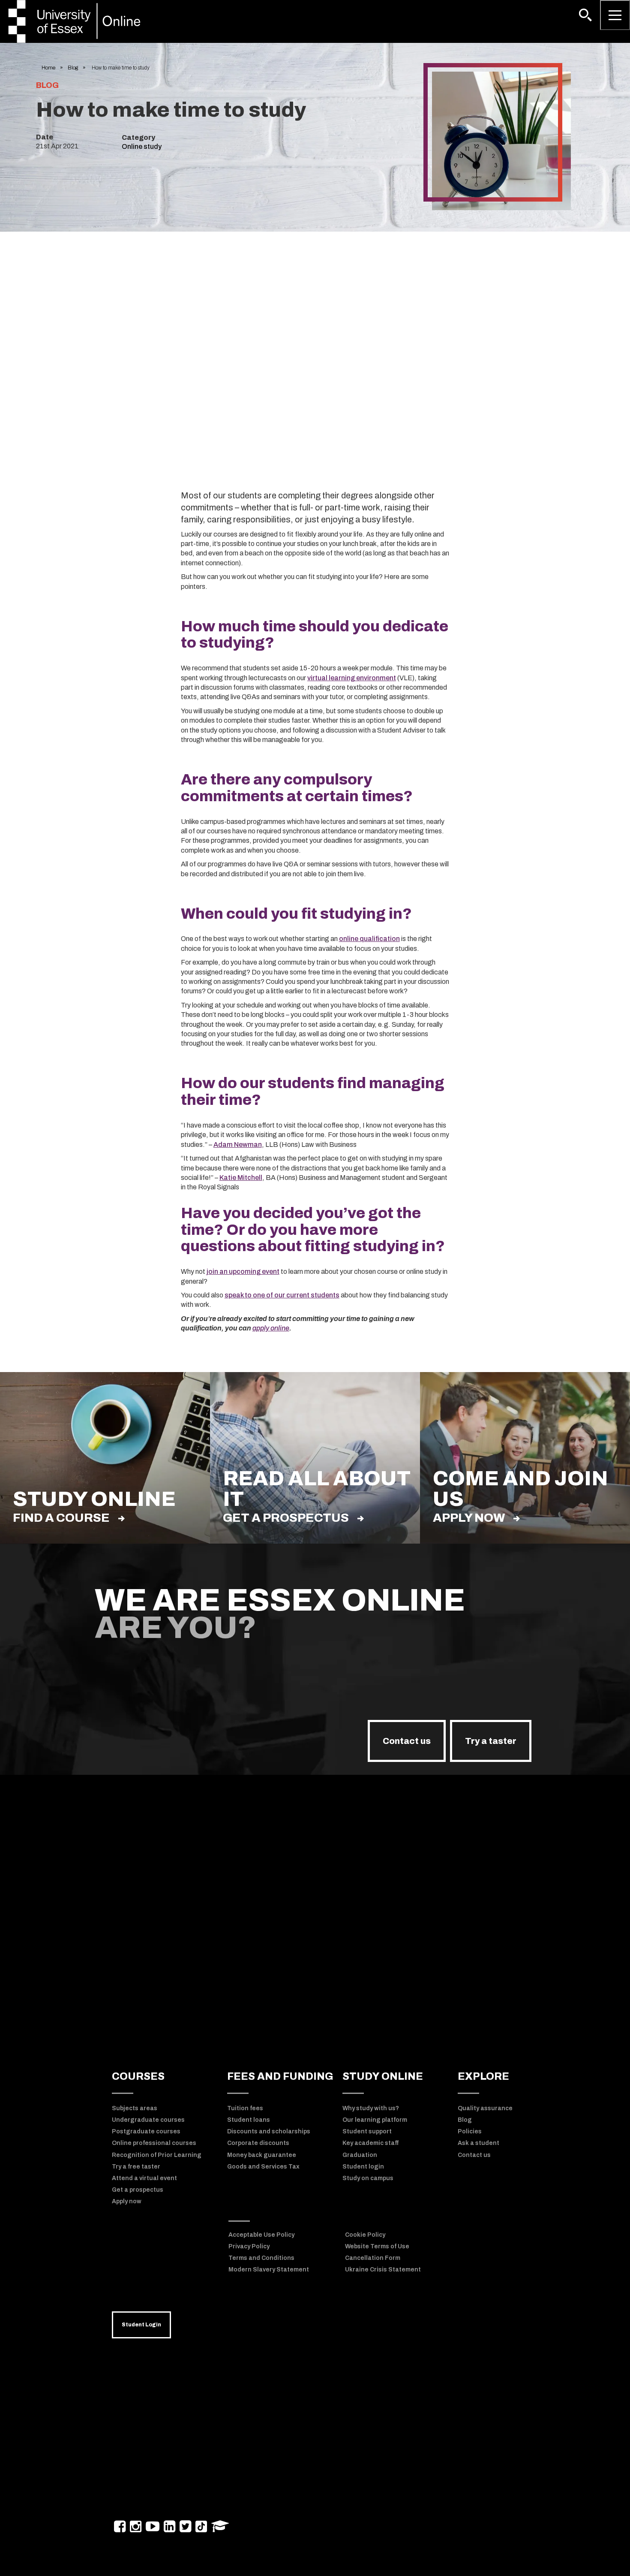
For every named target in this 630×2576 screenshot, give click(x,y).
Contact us (407, 1741)
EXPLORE (483, 2076)
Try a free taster (136, 2167)
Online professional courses (154, 2143)
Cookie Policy (365, 2235)
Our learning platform (375, 2120)
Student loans (249, 2120)
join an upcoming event (243, 1271)
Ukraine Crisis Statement (383, 2270)
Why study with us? (371, 2108)
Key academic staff (370, 2143)
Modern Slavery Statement (269, 2270)
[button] (585, 15)
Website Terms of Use (377, 2246)
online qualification (369, 939)
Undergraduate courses (148, 2120)
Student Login (141, 2325)
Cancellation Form (373, 2258)
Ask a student (478, 2143)
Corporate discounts (258, 2143)
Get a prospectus (286, 1518)
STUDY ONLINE (383, 2076)
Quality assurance (485, 2108)
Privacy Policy (249, 2246)
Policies (470, 2131)
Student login (363, 2167)
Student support (367, 2131)
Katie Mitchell (241, 1178)
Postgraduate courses (146, 2131)
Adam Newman (238, 1145)
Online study (142, 146)
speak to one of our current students (282, 1295)
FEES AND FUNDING (280, 2076)
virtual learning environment (352, 678)
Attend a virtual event (144, 2178)
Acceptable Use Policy (261, 2235)
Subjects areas (135, 2108)
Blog (73, 68)
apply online (271, 1328)
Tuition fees (245, 2108)
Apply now (469, 1518)
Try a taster (491, 1741)
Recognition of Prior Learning (157, 2155)
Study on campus (368, 2178)
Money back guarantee (262, 2155)
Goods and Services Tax (263, 2167)
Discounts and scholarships (269, 2131)
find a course (61, 1518)
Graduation (360, 2155)
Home (48, 68)
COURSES (138, 2076)
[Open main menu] (615, 15)
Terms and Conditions (261, 2258)
